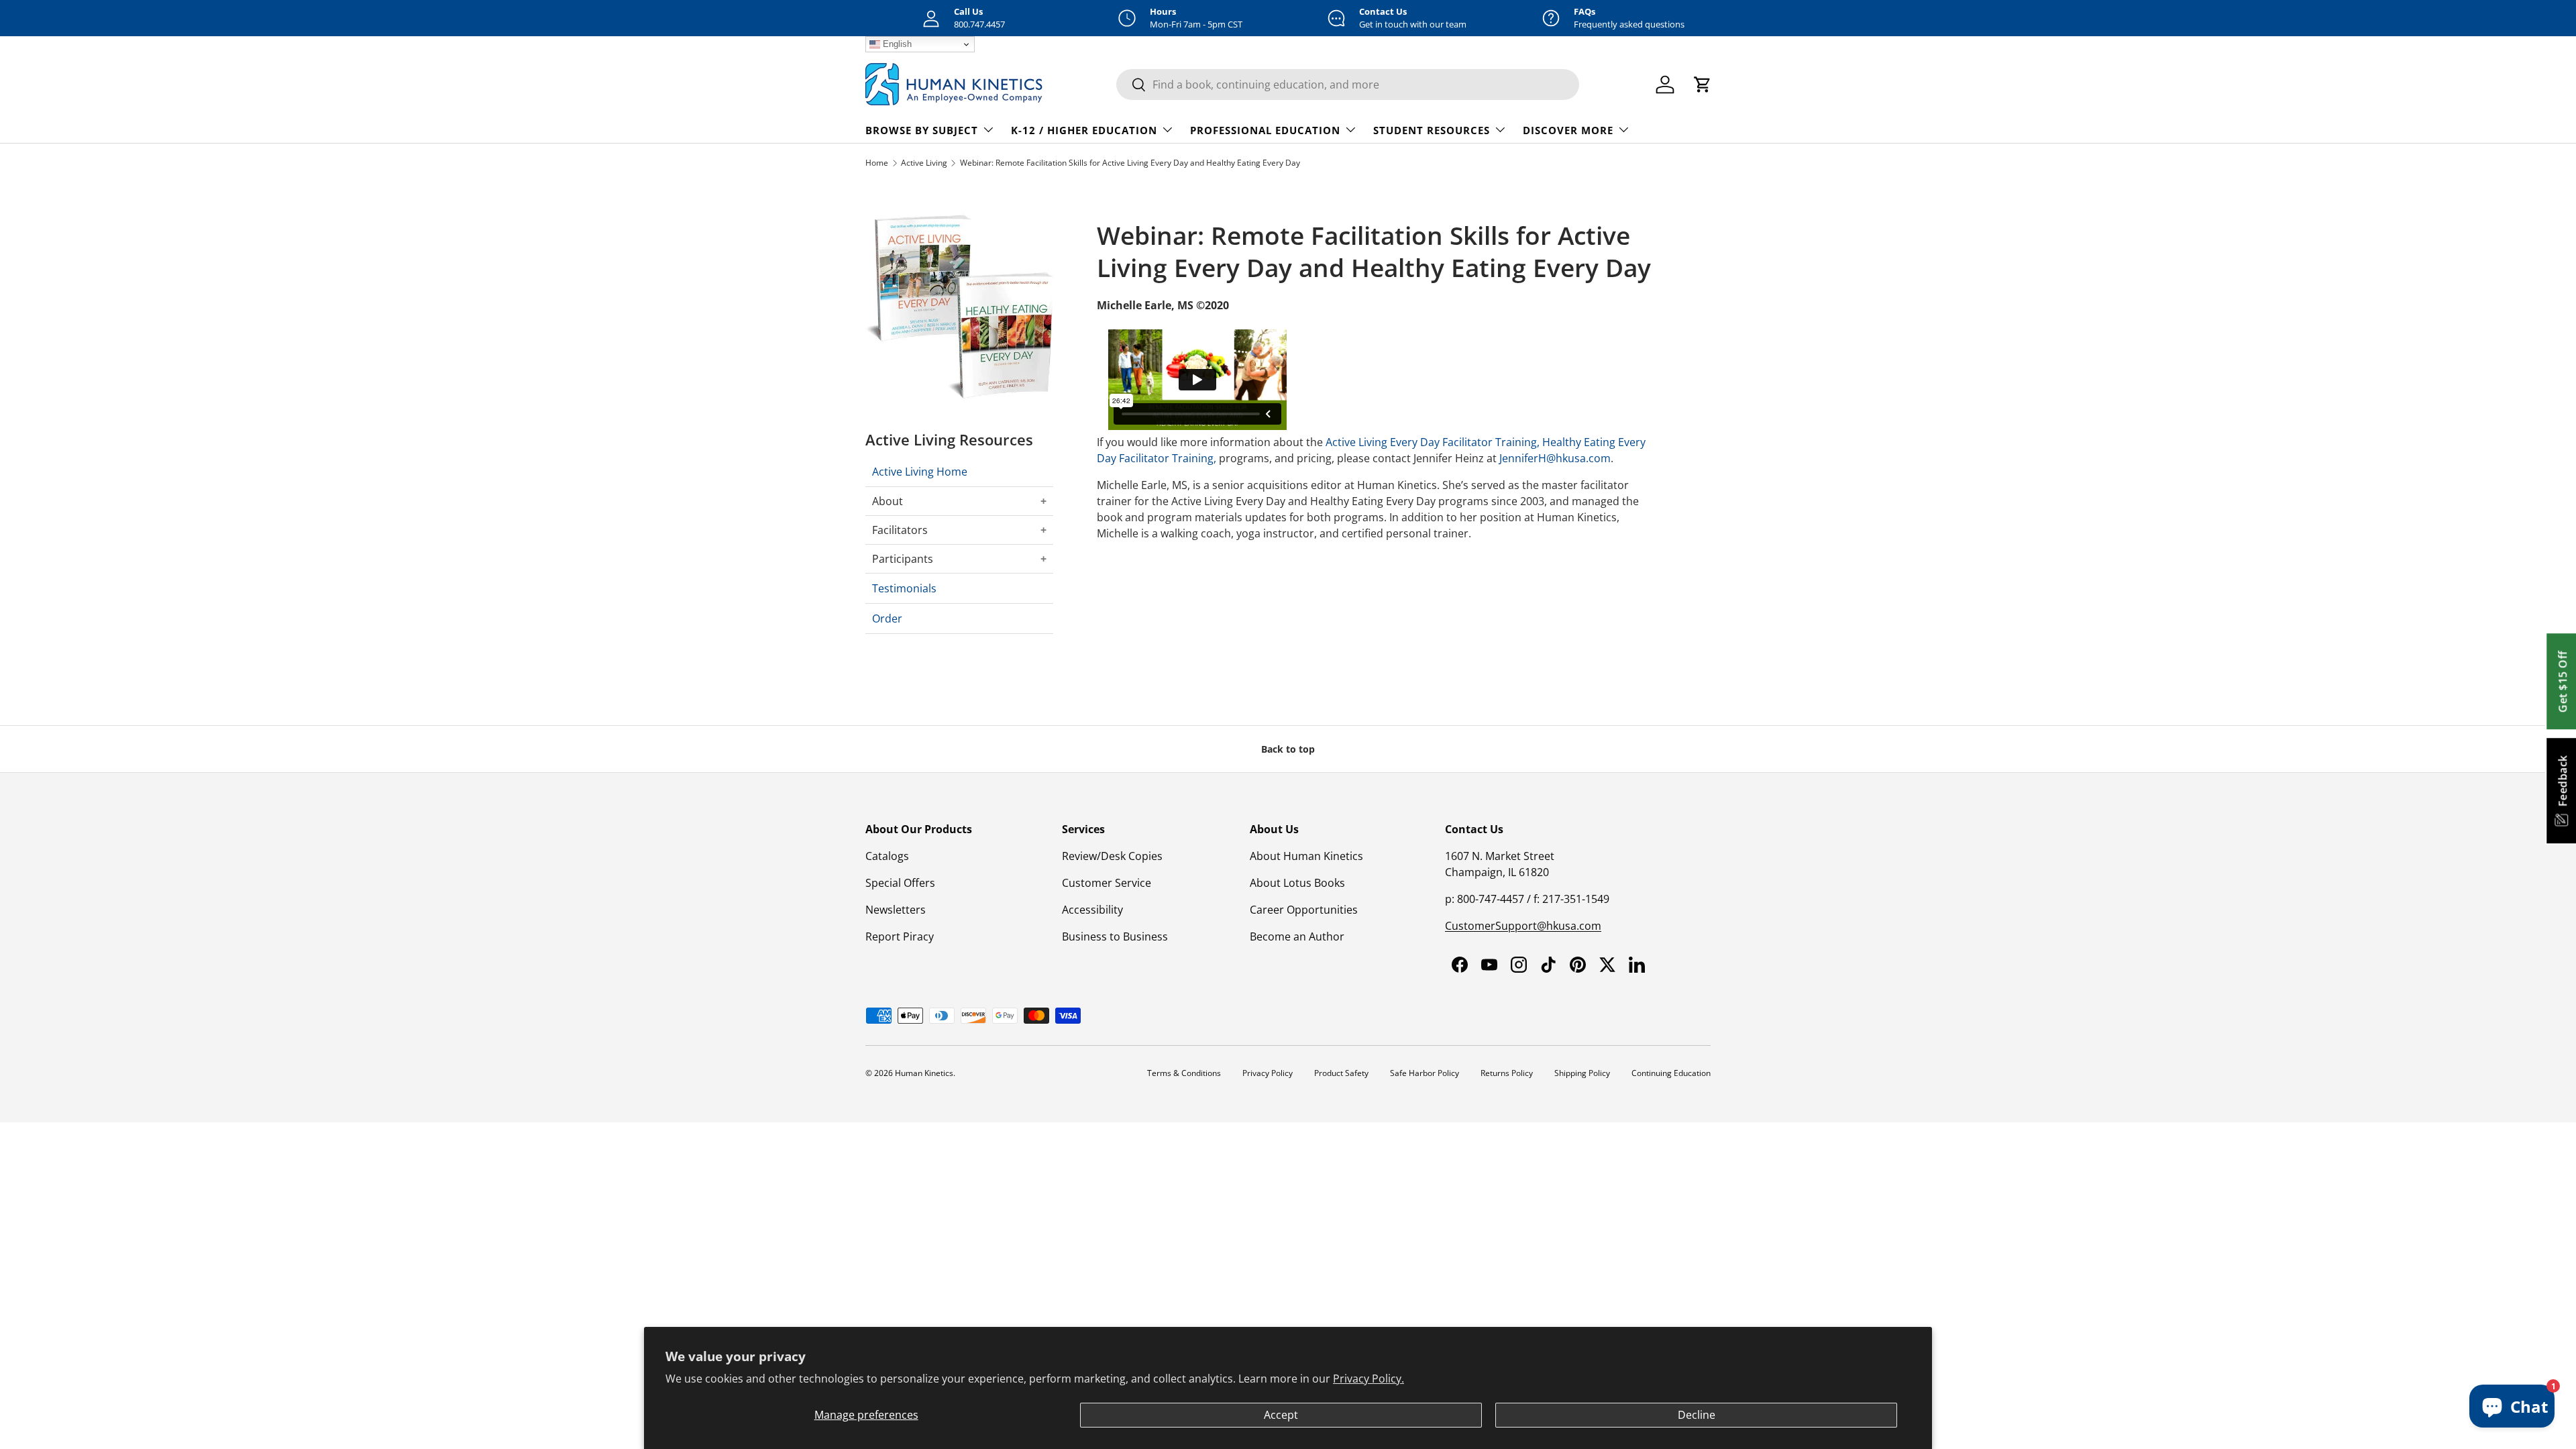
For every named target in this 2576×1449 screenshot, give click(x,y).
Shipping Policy (1582, 1073)
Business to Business (1115, 936)
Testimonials (904, 588)
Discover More (1568, 130)
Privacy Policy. (1368, 1379)
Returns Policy (1507, 1073)
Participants (903, 559)
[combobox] (1348, 85)
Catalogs (887, 856)
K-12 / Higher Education (1084, 130)
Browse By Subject (922, 130)
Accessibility (1092, 910)
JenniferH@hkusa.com (1555, 458)
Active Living (924, 163)
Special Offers (900, 883)
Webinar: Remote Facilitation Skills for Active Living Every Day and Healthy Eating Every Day (1130, 163)
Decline (1697, 1415)
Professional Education (1265, 130)
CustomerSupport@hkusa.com (1523, 926)
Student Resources (1432, 130)
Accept (1281, 1415)
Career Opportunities (1304, 910)
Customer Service (1107, 883)
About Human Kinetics (1306, 856)
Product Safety (1341, 1073)
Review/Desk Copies (1112, 856)
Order (887, 619)
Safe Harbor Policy (1425, 1073)
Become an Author (1297, 936)
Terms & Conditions (1184, 1073)
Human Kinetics (924, 1073)
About (888, 501)
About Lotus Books (1297, 883)
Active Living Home (920, 472)
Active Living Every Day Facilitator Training (1431, 442)
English (896, 44)
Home (877, 163)
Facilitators (900, 530)
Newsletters (896, 910)
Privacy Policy (1268, 1073)
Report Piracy (900, 936)
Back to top (1288, 749)
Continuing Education (1671, 1073)
